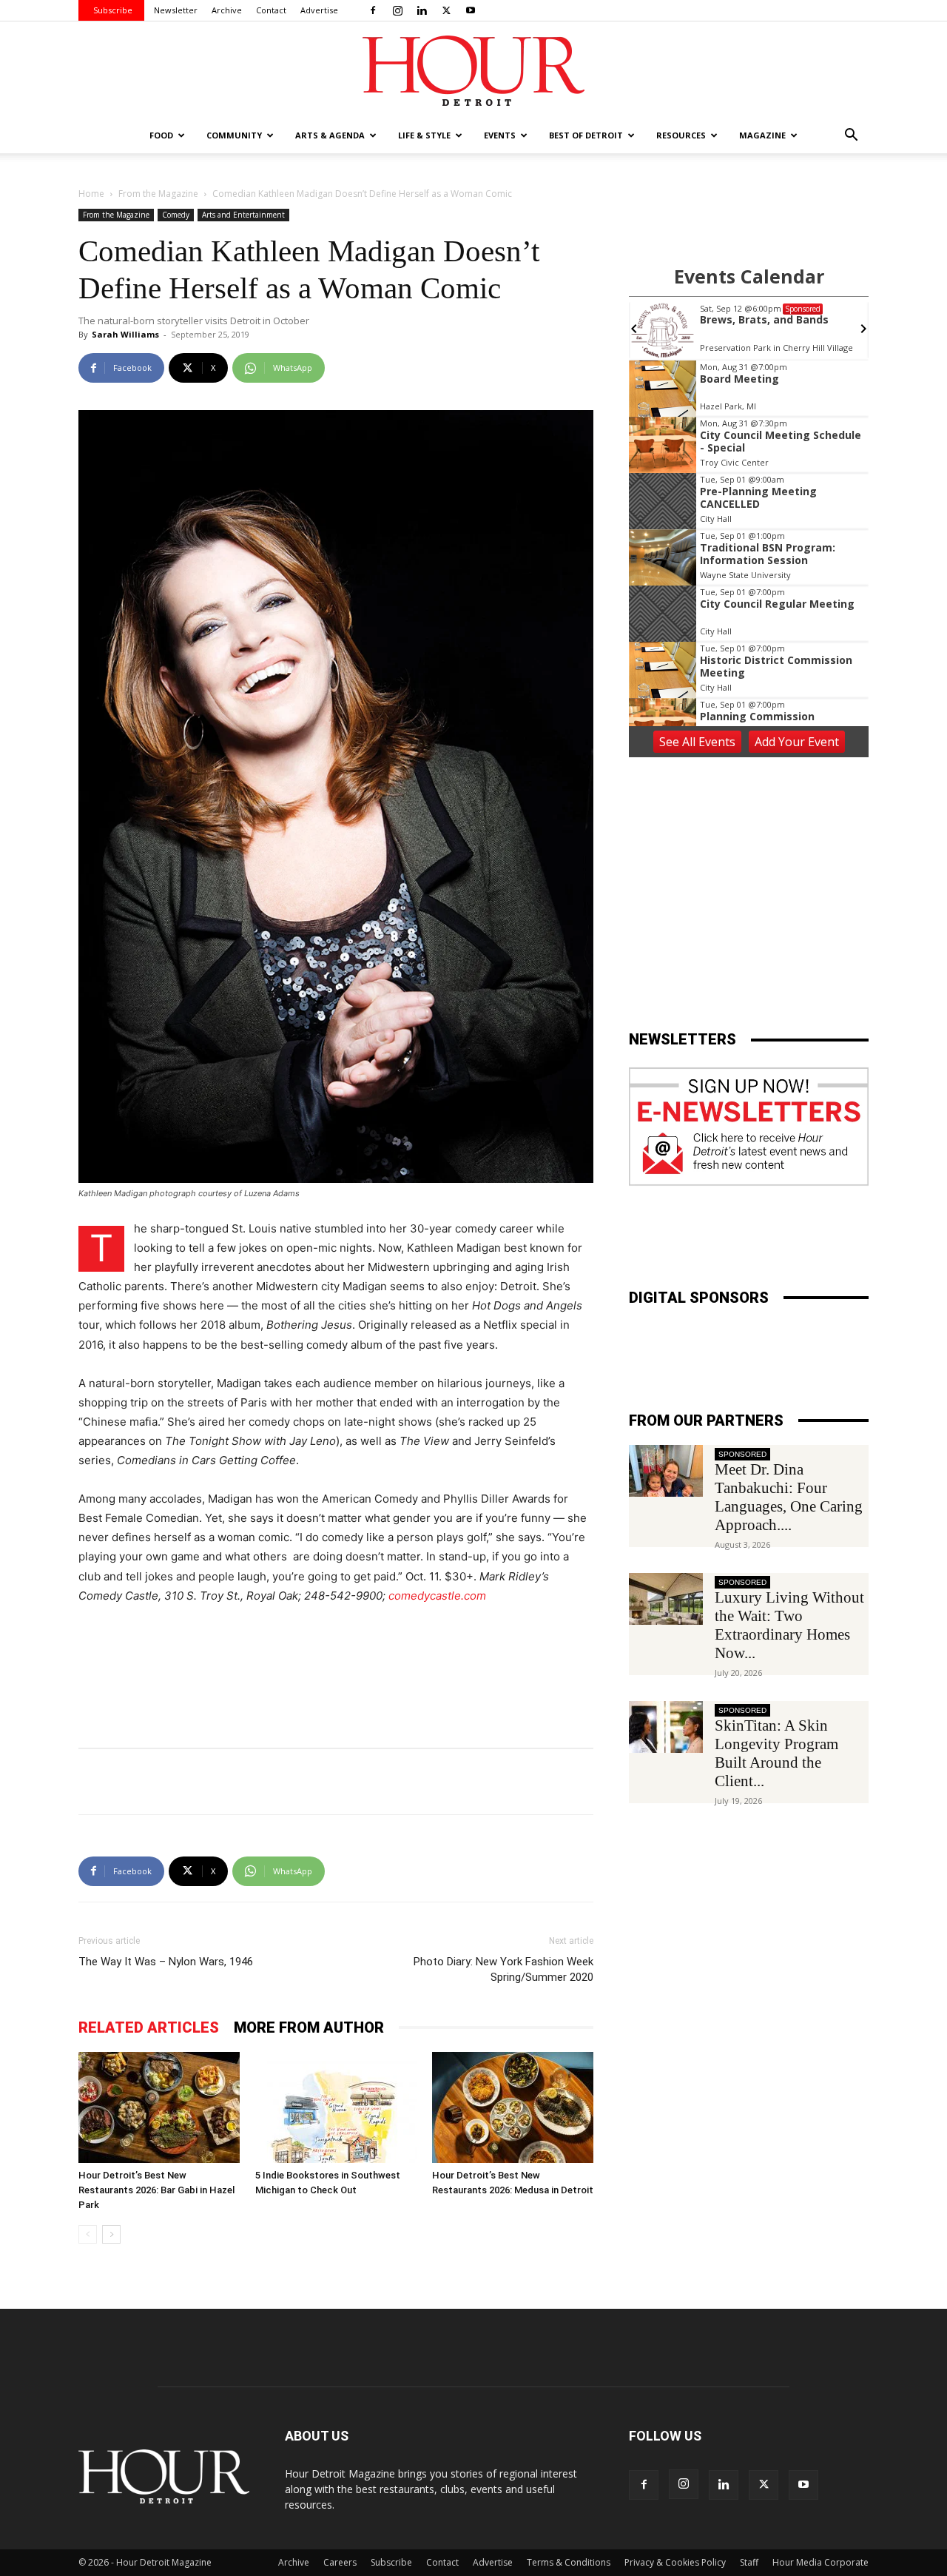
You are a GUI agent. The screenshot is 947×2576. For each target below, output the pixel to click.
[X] (446, 10)
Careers (340, 2562)
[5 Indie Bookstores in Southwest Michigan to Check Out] (336, 2107)
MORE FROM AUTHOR (309, 2027)
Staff (749, 2562)
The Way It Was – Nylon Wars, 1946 (166, 1962)
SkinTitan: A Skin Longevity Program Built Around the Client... (776, 1753)
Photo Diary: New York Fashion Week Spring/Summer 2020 (503, 1969)
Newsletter (176, 10)
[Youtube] (471, 10)
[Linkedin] (422, 10)
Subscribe (113, 10)
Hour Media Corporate (820, 2562)
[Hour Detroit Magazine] (473, 71)
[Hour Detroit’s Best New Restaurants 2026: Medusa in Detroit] (513, 2107)
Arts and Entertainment (243, 215)
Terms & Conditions (569, 2562)
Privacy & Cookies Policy (675, 2562)
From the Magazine (158, 194)
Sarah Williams (125, 334)
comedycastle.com (437, 1596)
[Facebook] (373, 10)
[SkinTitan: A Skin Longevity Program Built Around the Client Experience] (666, 1727)
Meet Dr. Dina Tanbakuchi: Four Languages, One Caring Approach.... (789, 1497)
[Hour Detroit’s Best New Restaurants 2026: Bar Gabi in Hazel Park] (159, 2107)
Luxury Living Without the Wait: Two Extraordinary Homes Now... (789, 1625)
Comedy (176, 215)
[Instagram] (397, 10)
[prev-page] (88, 2234)
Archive (227, 10)
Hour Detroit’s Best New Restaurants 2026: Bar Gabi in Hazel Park (156, 2190)
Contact (271, 10)
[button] (851, 137)
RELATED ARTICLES (149, 2027)
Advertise (319, 10)
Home (91, 194)
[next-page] (111, 2234)
